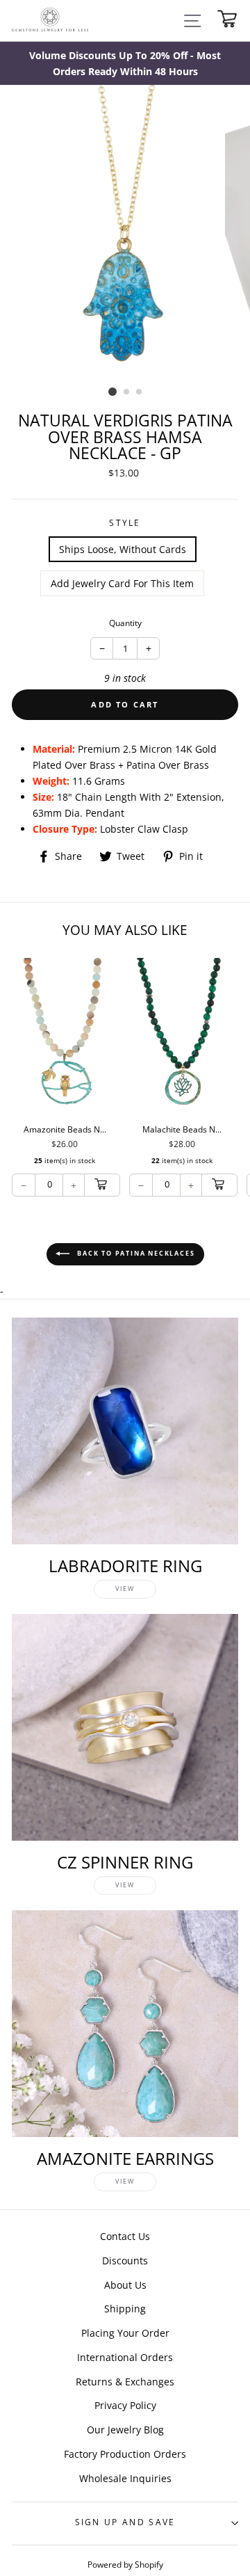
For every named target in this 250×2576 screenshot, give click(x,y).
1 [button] (112, 392)
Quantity (125, 623)
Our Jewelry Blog (125, 2430)
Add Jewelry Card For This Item (122, 583)
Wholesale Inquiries (125, 2478)
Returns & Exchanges (125, 2382)
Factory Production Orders (125, 2454)
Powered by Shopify (125, 2564)
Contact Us (125, 2236)
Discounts (125, 2261)
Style (125, 523)
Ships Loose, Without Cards (123, 549)
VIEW (125, 1589)
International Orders (125, 2357)
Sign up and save (125, 2522)
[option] (125, 63)
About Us (125, 2285)
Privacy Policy (125, 2405)
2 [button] (127, 392)
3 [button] (140, 392)
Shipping (125, 2309)
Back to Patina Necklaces (135, 1253)
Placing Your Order (125, 2333)
